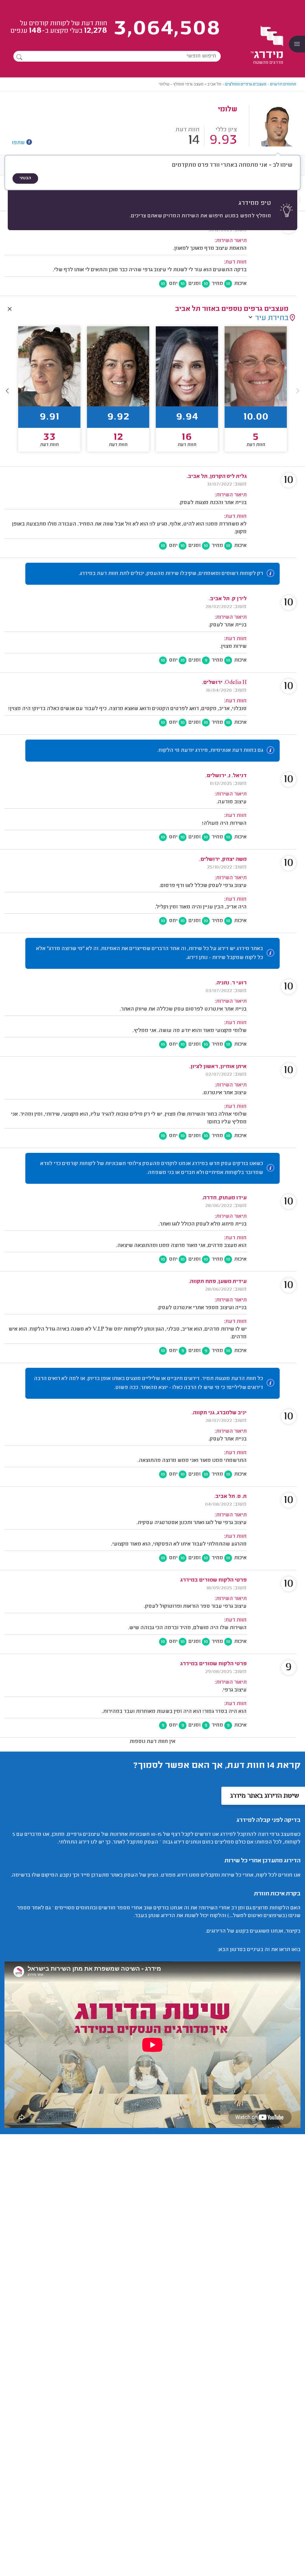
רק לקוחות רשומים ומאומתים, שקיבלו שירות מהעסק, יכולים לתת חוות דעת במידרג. (171, 574)
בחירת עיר (272, 318)
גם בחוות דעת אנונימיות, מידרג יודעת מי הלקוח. (210, 751)
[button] (7, 390)
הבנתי (25, 178)
